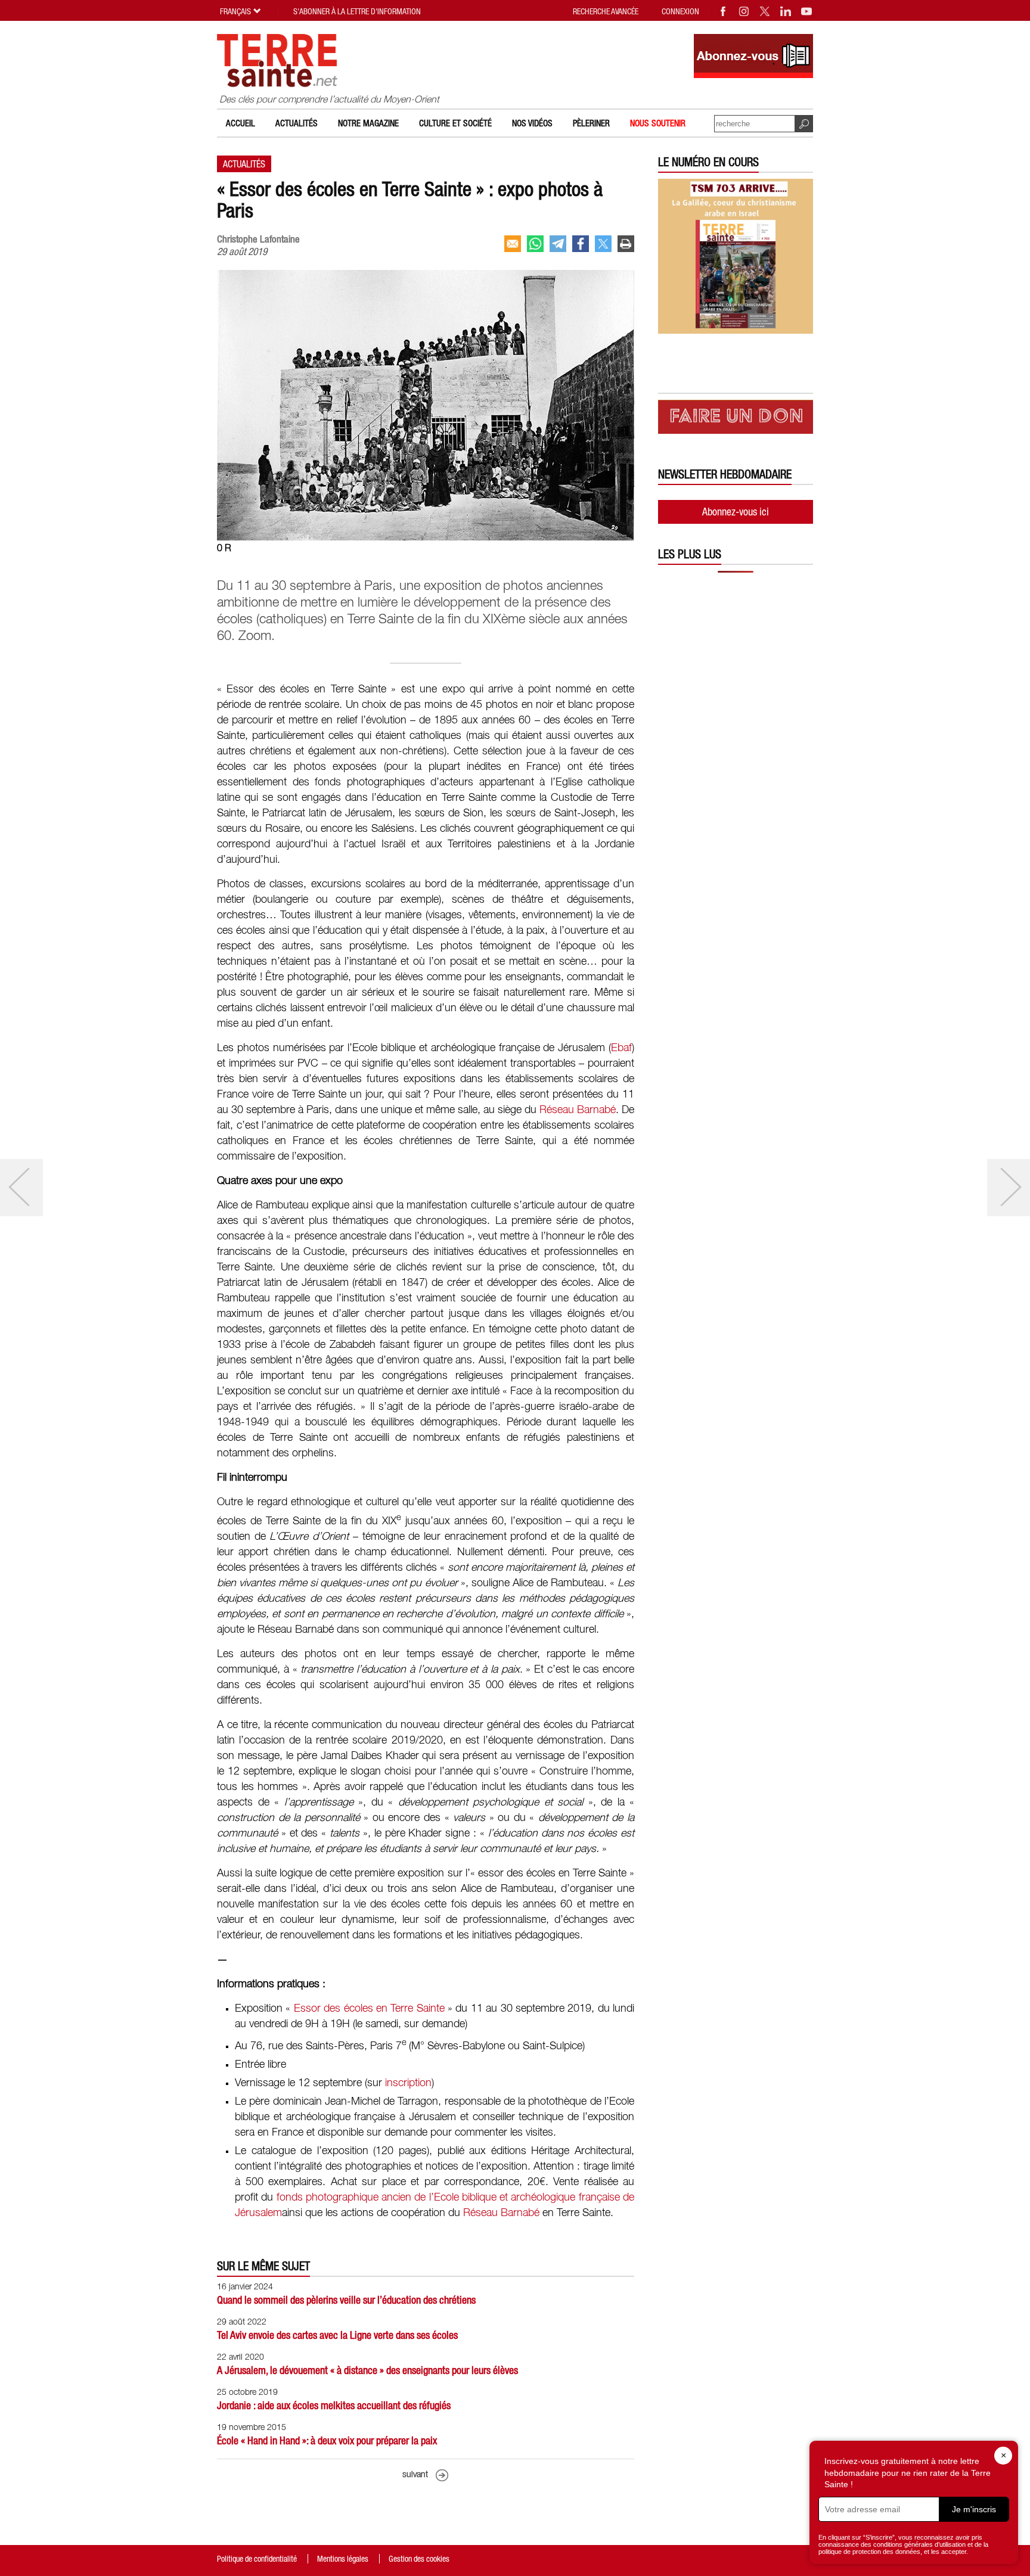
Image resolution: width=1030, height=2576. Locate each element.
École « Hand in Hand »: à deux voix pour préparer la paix (327, 2440)
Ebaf (621, 1048)
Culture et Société (455, 123)
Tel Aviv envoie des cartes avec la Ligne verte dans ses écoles (337, 2335)
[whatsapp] (535, 244)
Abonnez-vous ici (736, 512)
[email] (513, 244)
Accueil (241, 123)
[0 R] (426, 537)
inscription (408, 2083)
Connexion (680, 11)
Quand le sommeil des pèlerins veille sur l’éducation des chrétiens (346, 2300)
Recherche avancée (606, 11)
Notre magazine (368, 123)
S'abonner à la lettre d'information (357, 11)
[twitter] (603, 244)
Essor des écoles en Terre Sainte (369, 2009)
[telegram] (558, 244)
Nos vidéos (532, 123)
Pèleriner (591, 123)
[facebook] (581, 244)
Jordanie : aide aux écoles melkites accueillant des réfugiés (334, 2405)
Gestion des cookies (419, 2559)
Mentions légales (343, 2559)
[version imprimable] (626, 244)
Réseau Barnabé (578, 1110)
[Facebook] (724, 11)
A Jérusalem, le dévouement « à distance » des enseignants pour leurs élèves (367, 2370)
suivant (415, 2475)
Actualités (297, 123)
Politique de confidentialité (257, 2559)
